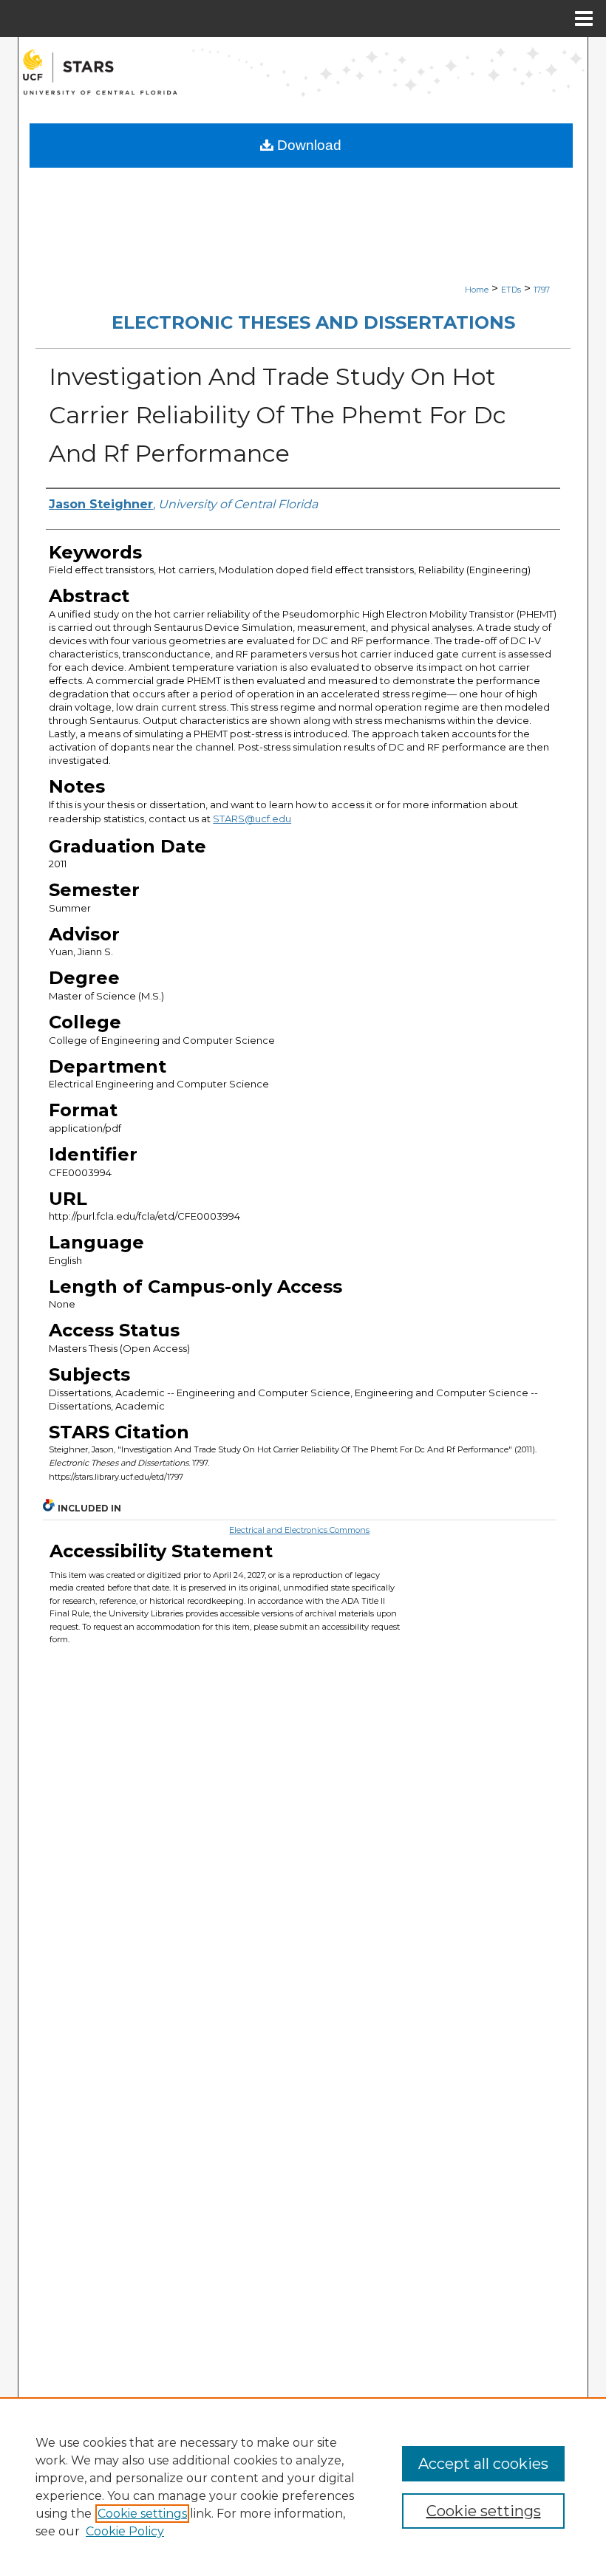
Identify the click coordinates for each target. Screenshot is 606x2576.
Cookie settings (142, 2514)
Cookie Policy (125, 2531)
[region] (303, 2487)
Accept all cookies (483, 2464)
